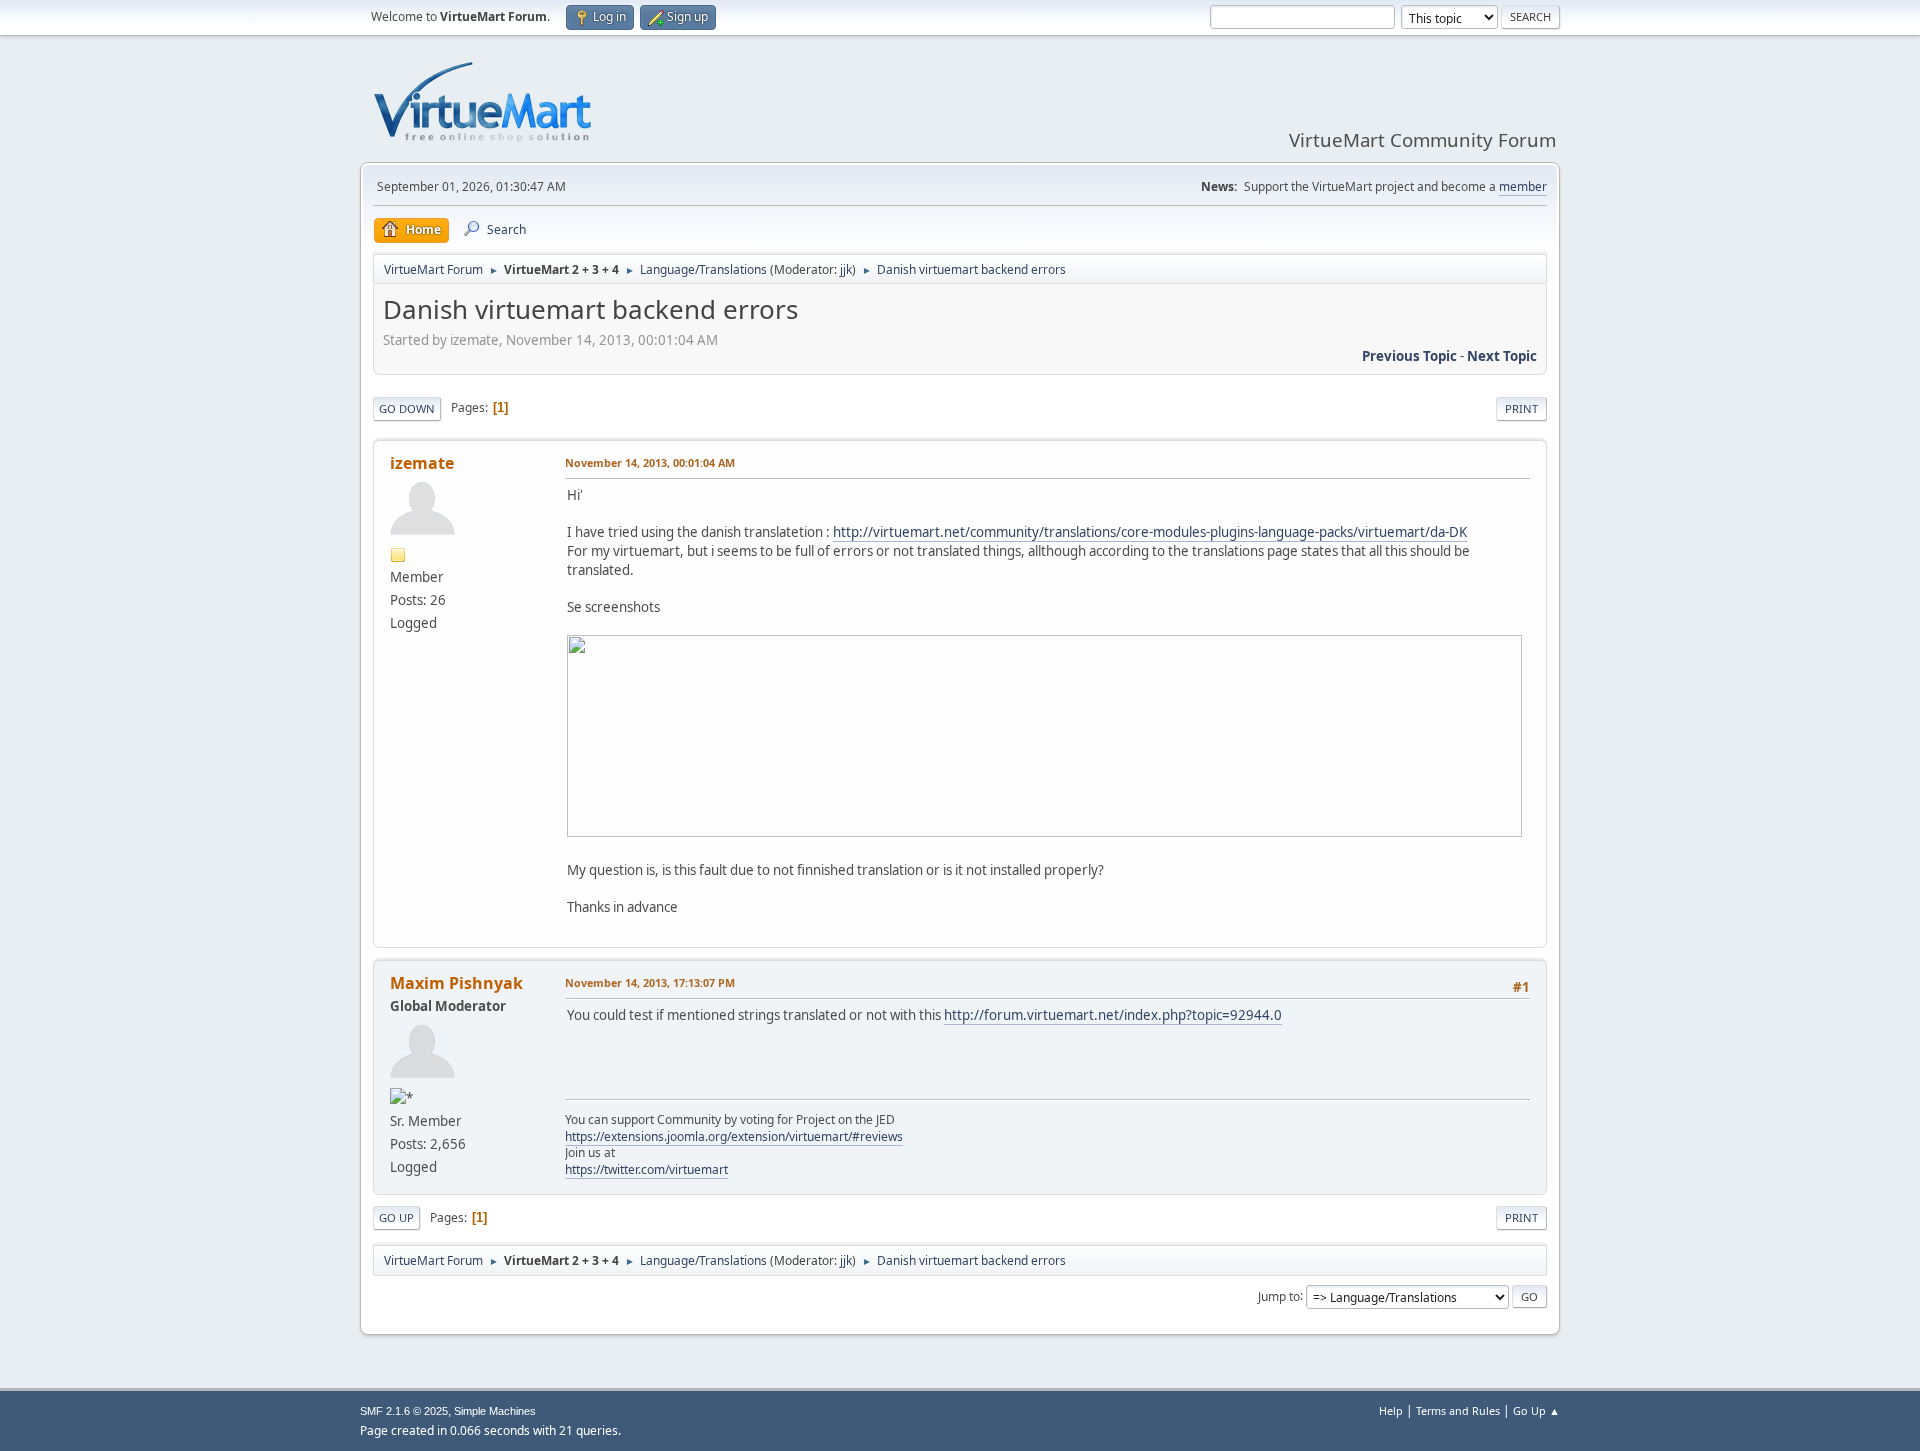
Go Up (396, 1217)
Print (1521, 408)
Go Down (407, 408)
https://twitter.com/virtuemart (646, 1169)
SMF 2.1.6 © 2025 (404, 1411)
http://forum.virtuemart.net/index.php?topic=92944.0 (1113, 1015)
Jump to (1279, 1295)
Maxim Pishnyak (456, 983)
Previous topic (1409, 356)
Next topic (1502, 356)
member (1523, 186)
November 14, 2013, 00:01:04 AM (650, 462)
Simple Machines (495, 1411)
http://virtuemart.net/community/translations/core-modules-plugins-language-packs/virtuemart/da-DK (1150, 532)
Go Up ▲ (1536, 1410)
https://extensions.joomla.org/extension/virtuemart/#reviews (734, 1136)
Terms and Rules (1458, 1410)
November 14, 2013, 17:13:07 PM (650, 982)
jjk (846, 269)
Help (1391, 1410)
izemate (422, 463)
